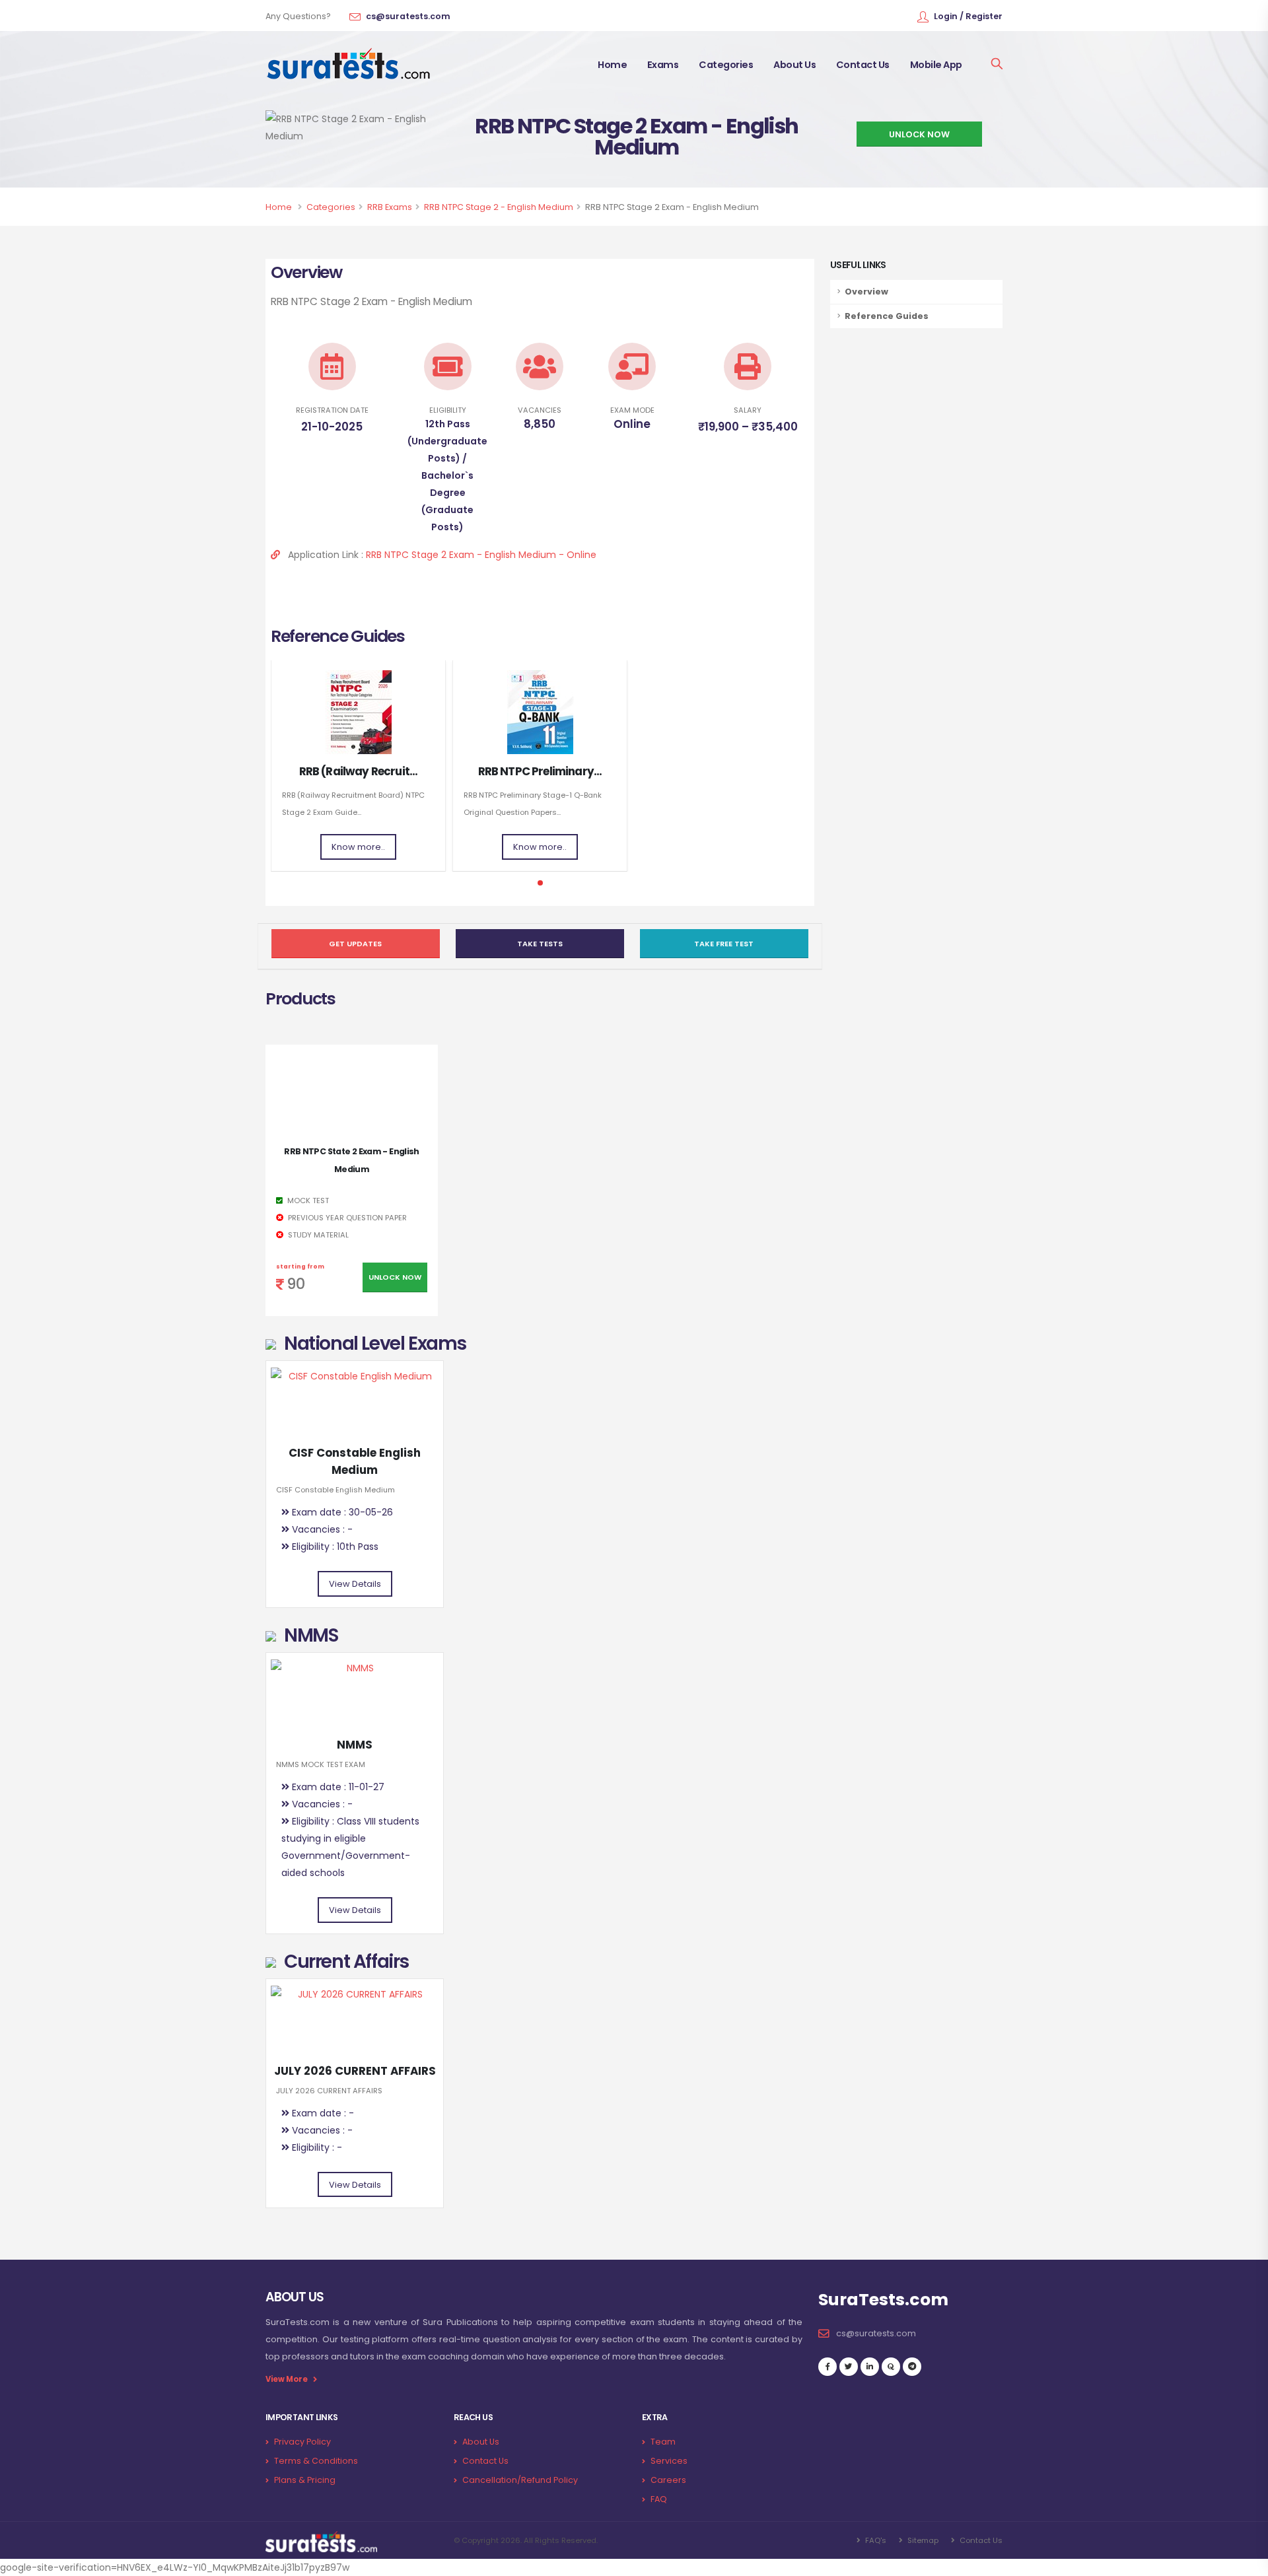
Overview (866, 292)
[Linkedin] (870, 2367)
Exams (663, 65)
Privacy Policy (302, 2442)
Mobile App (936, 65)
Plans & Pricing (305, 2480)
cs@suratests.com (408, 16)
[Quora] (891, 2367)
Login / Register (968, 16)
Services (669, 2461)
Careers (668, 2480)
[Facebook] (828, 2367)
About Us (794, 65)
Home (612, 65)
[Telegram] (912, 2367)
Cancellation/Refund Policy (520, 2480)
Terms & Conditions (316, 2461)
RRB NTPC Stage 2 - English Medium (499, 207)
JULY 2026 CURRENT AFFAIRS (355, 2071)
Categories (726, 65)
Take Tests (540, 944)
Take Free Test (724, 944)
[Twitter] (849, 2367)
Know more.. (358, 847)
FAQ (659, 2499)
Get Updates (355, 944)
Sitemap (922, 2540)
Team (663, 2442)
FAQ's (875, 2540)
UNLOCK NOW (919, 134)
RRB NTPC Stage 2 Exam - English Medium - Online (481, 555)
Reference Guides (887, 316)
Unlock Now (395, 1277)
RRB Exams (390, 207)
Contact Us (863, 65)
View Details (355, 1584)
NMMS (355, 1745)
